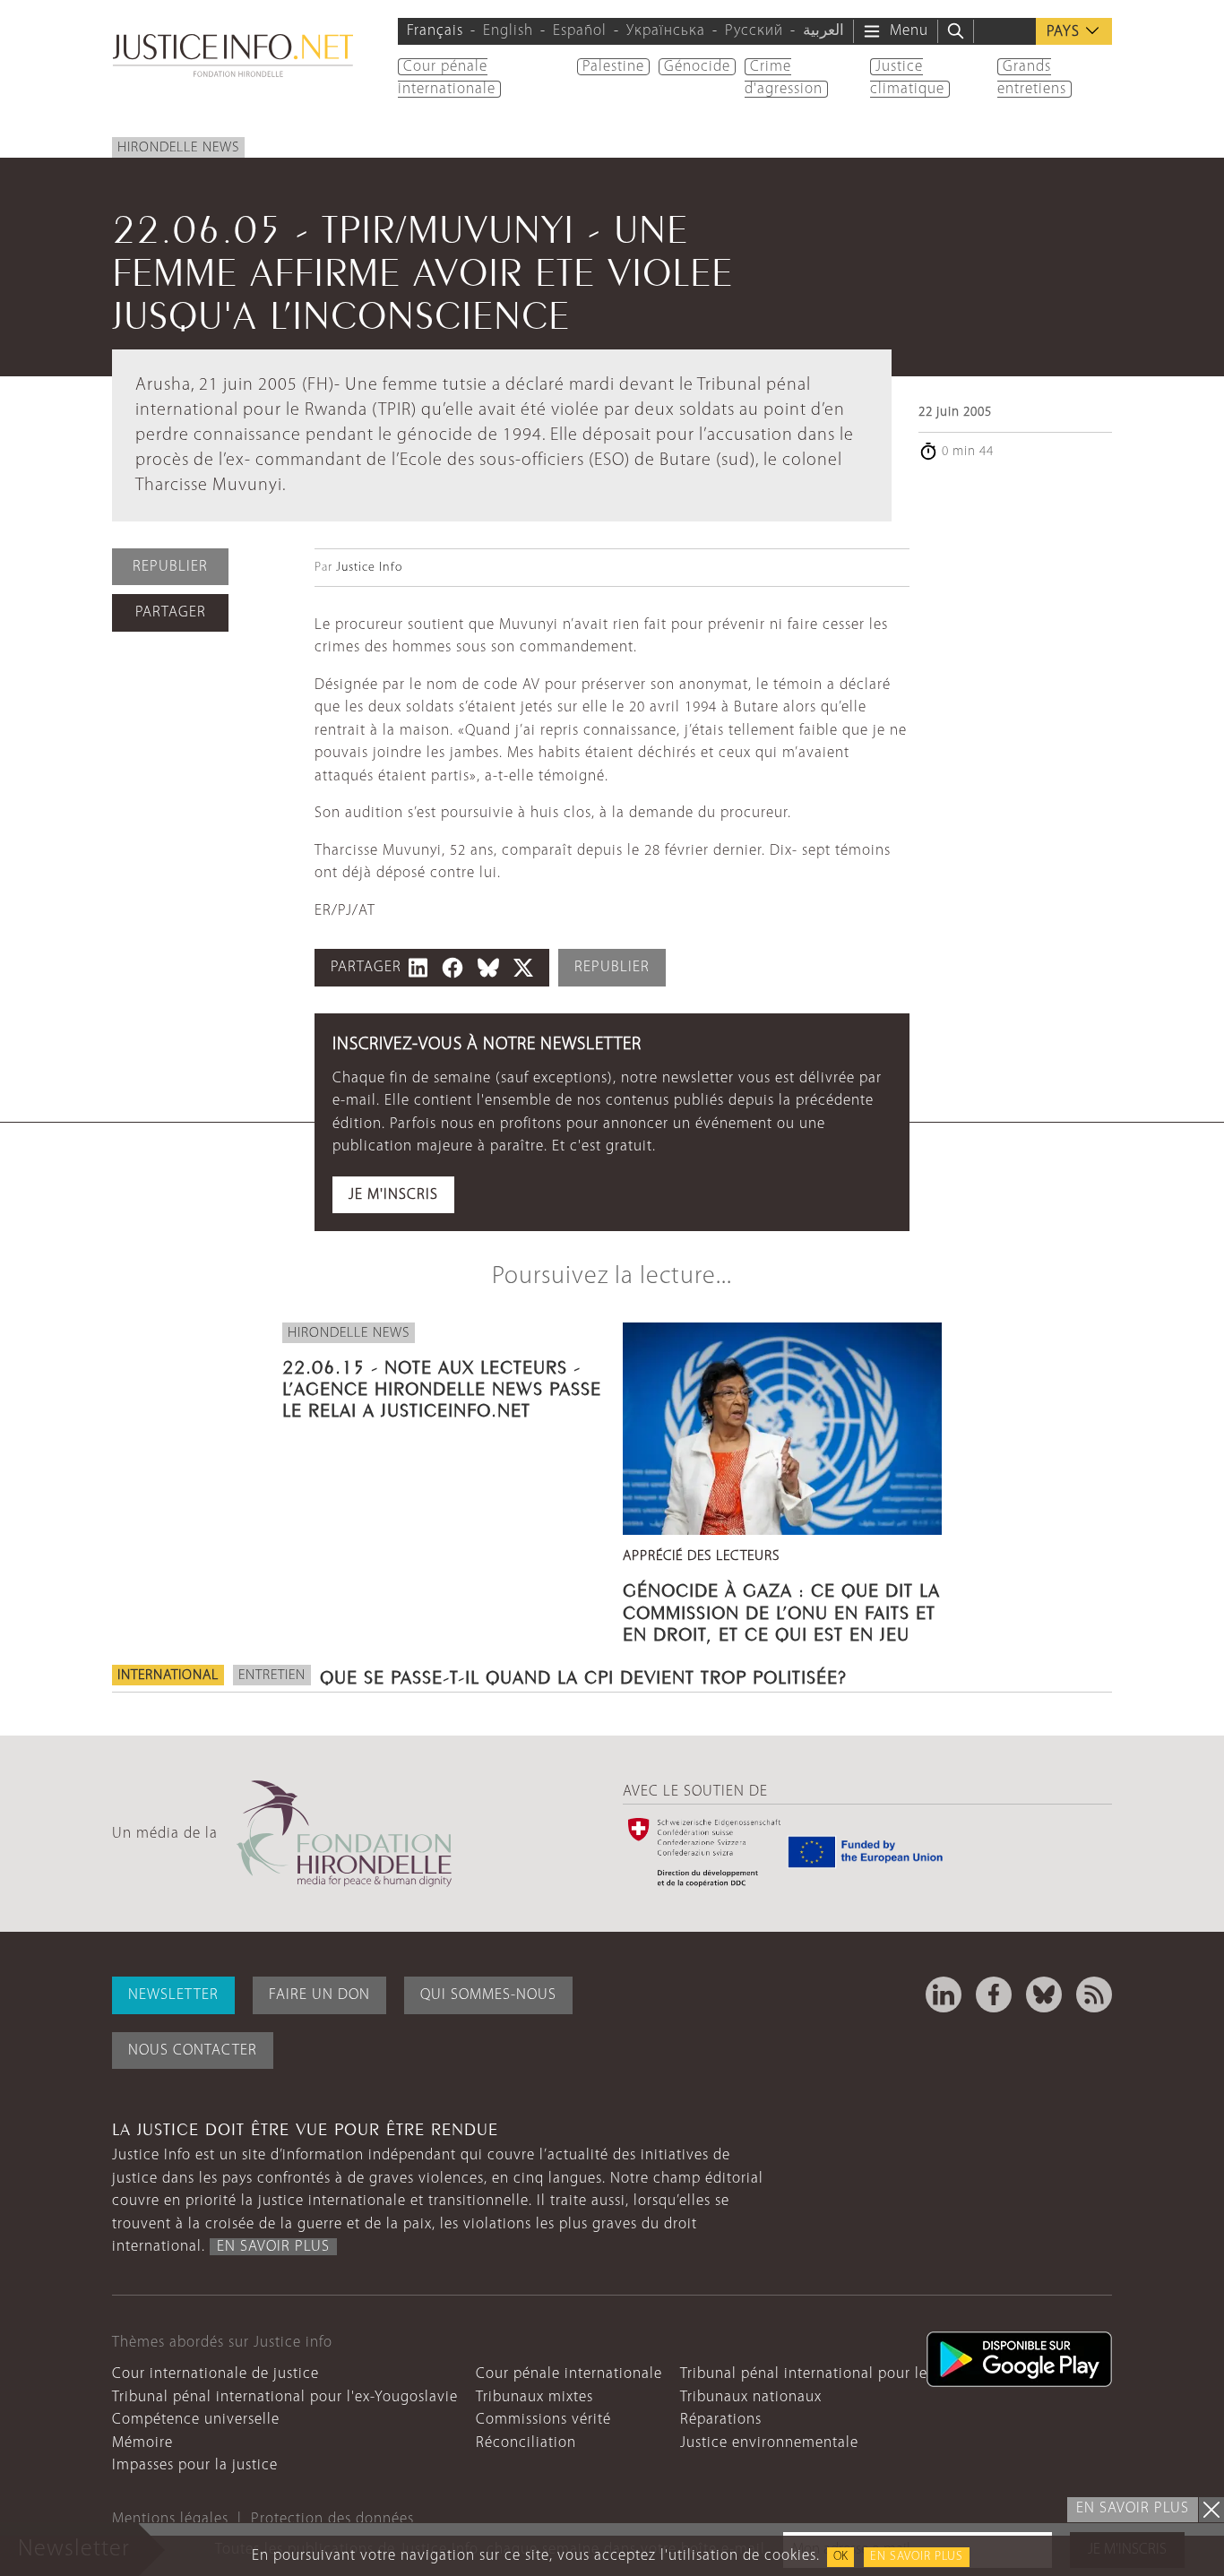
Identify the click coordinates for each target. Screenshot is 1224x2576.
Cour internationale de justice (215, 2374)
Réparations (721, 2420)
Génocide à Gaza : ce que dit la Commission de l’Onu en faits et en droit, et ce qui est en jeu (781, 1609)
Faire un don (319, 1995)
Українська (666, 31)
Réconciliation (526, 2443)
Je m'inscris (393, 1195)
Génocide (697, 67)
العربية (823, 31)
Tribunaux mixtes (534, 2397)
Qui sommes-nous (488, 1995)
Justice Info (369, 568)
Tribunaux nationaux (751, 2397)
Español (580, 31)
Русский (754, 31)
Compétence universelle (196, 2420)
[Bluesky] (1044, 1994)
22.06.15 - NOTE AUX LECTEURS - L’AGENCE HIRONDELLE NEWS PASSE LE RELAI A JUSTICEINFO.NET (442, 1386)
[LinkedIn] (944, 1994)
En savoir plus (917, 2557)
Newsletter (173, 1995)
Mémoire (142, 2443)
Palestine (613, 67)
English (508, 31)
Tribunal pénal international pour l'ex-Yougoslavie (285, 2397)
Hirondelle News (178, 148)
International (168, 1676)
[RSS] (1094, 1994)
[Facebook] (994, 1994)
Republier (170, 567)
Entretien (272, 1676)
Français (435, 31)
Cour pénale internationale (569, 2374)
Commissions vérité (543, 2420)
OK (840, 2557)
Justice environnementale (769, 2443)
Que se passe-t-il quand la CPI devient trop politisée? (583, 1675)
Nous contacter (193, 2050)
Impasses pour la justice (195, 2465)
